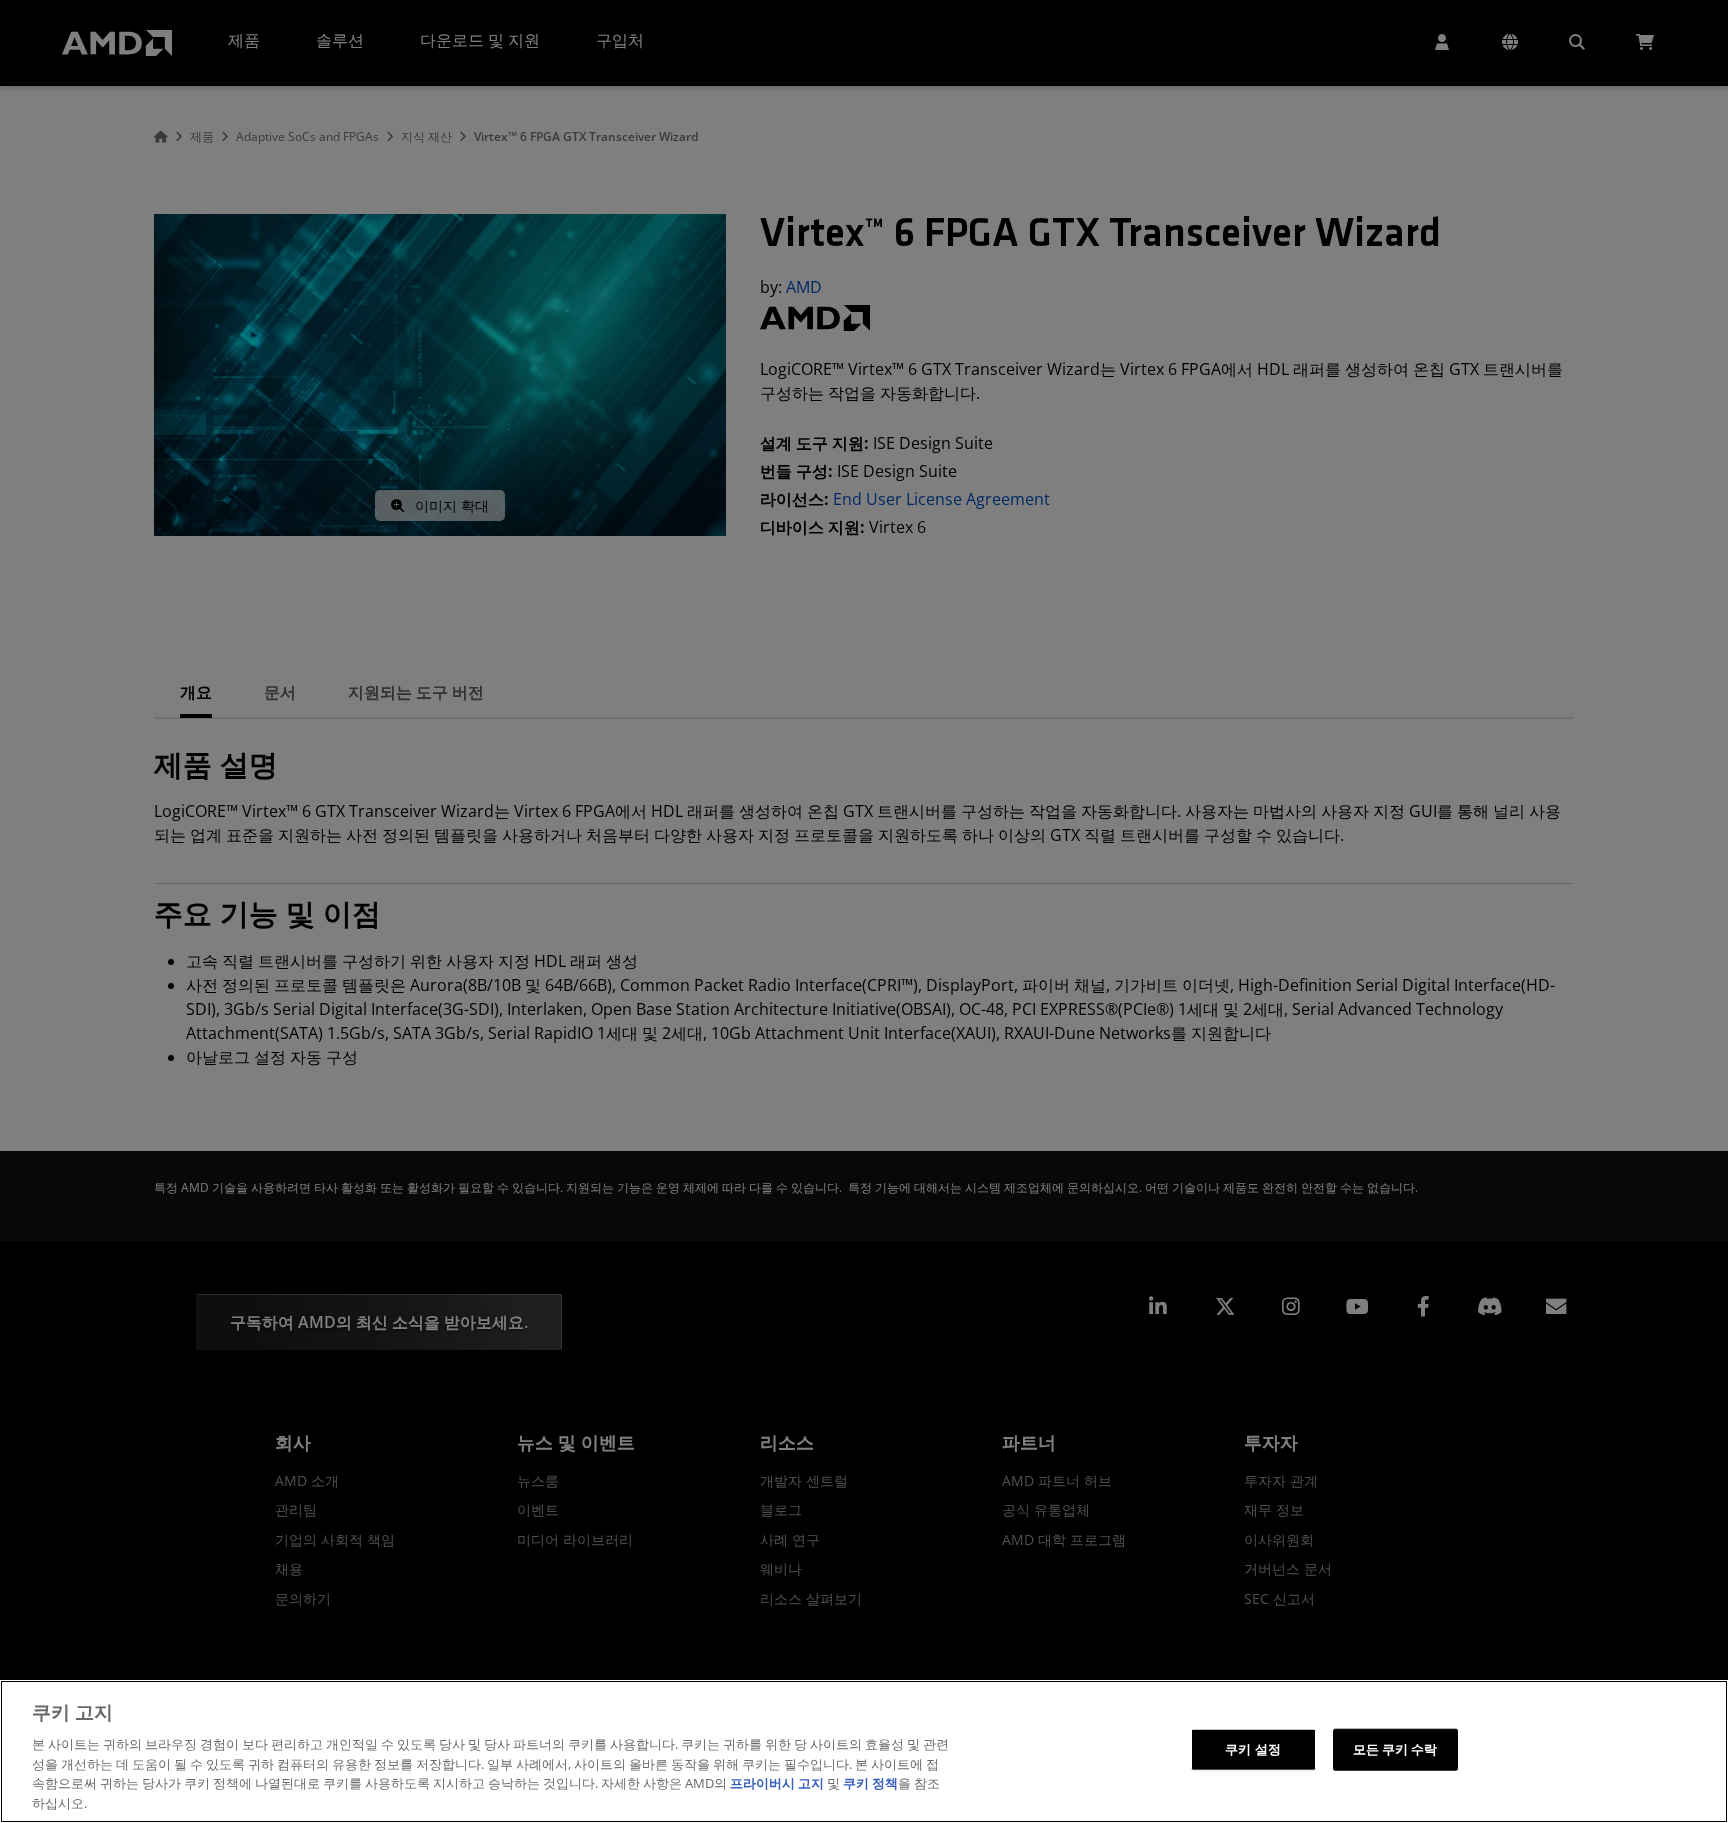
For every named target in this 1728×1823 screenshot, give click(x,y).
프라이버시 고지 (777, 1783)
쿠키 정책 (870, 1783)
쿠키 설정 (1253, 1749)
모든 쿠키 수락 (1395, 1749)
